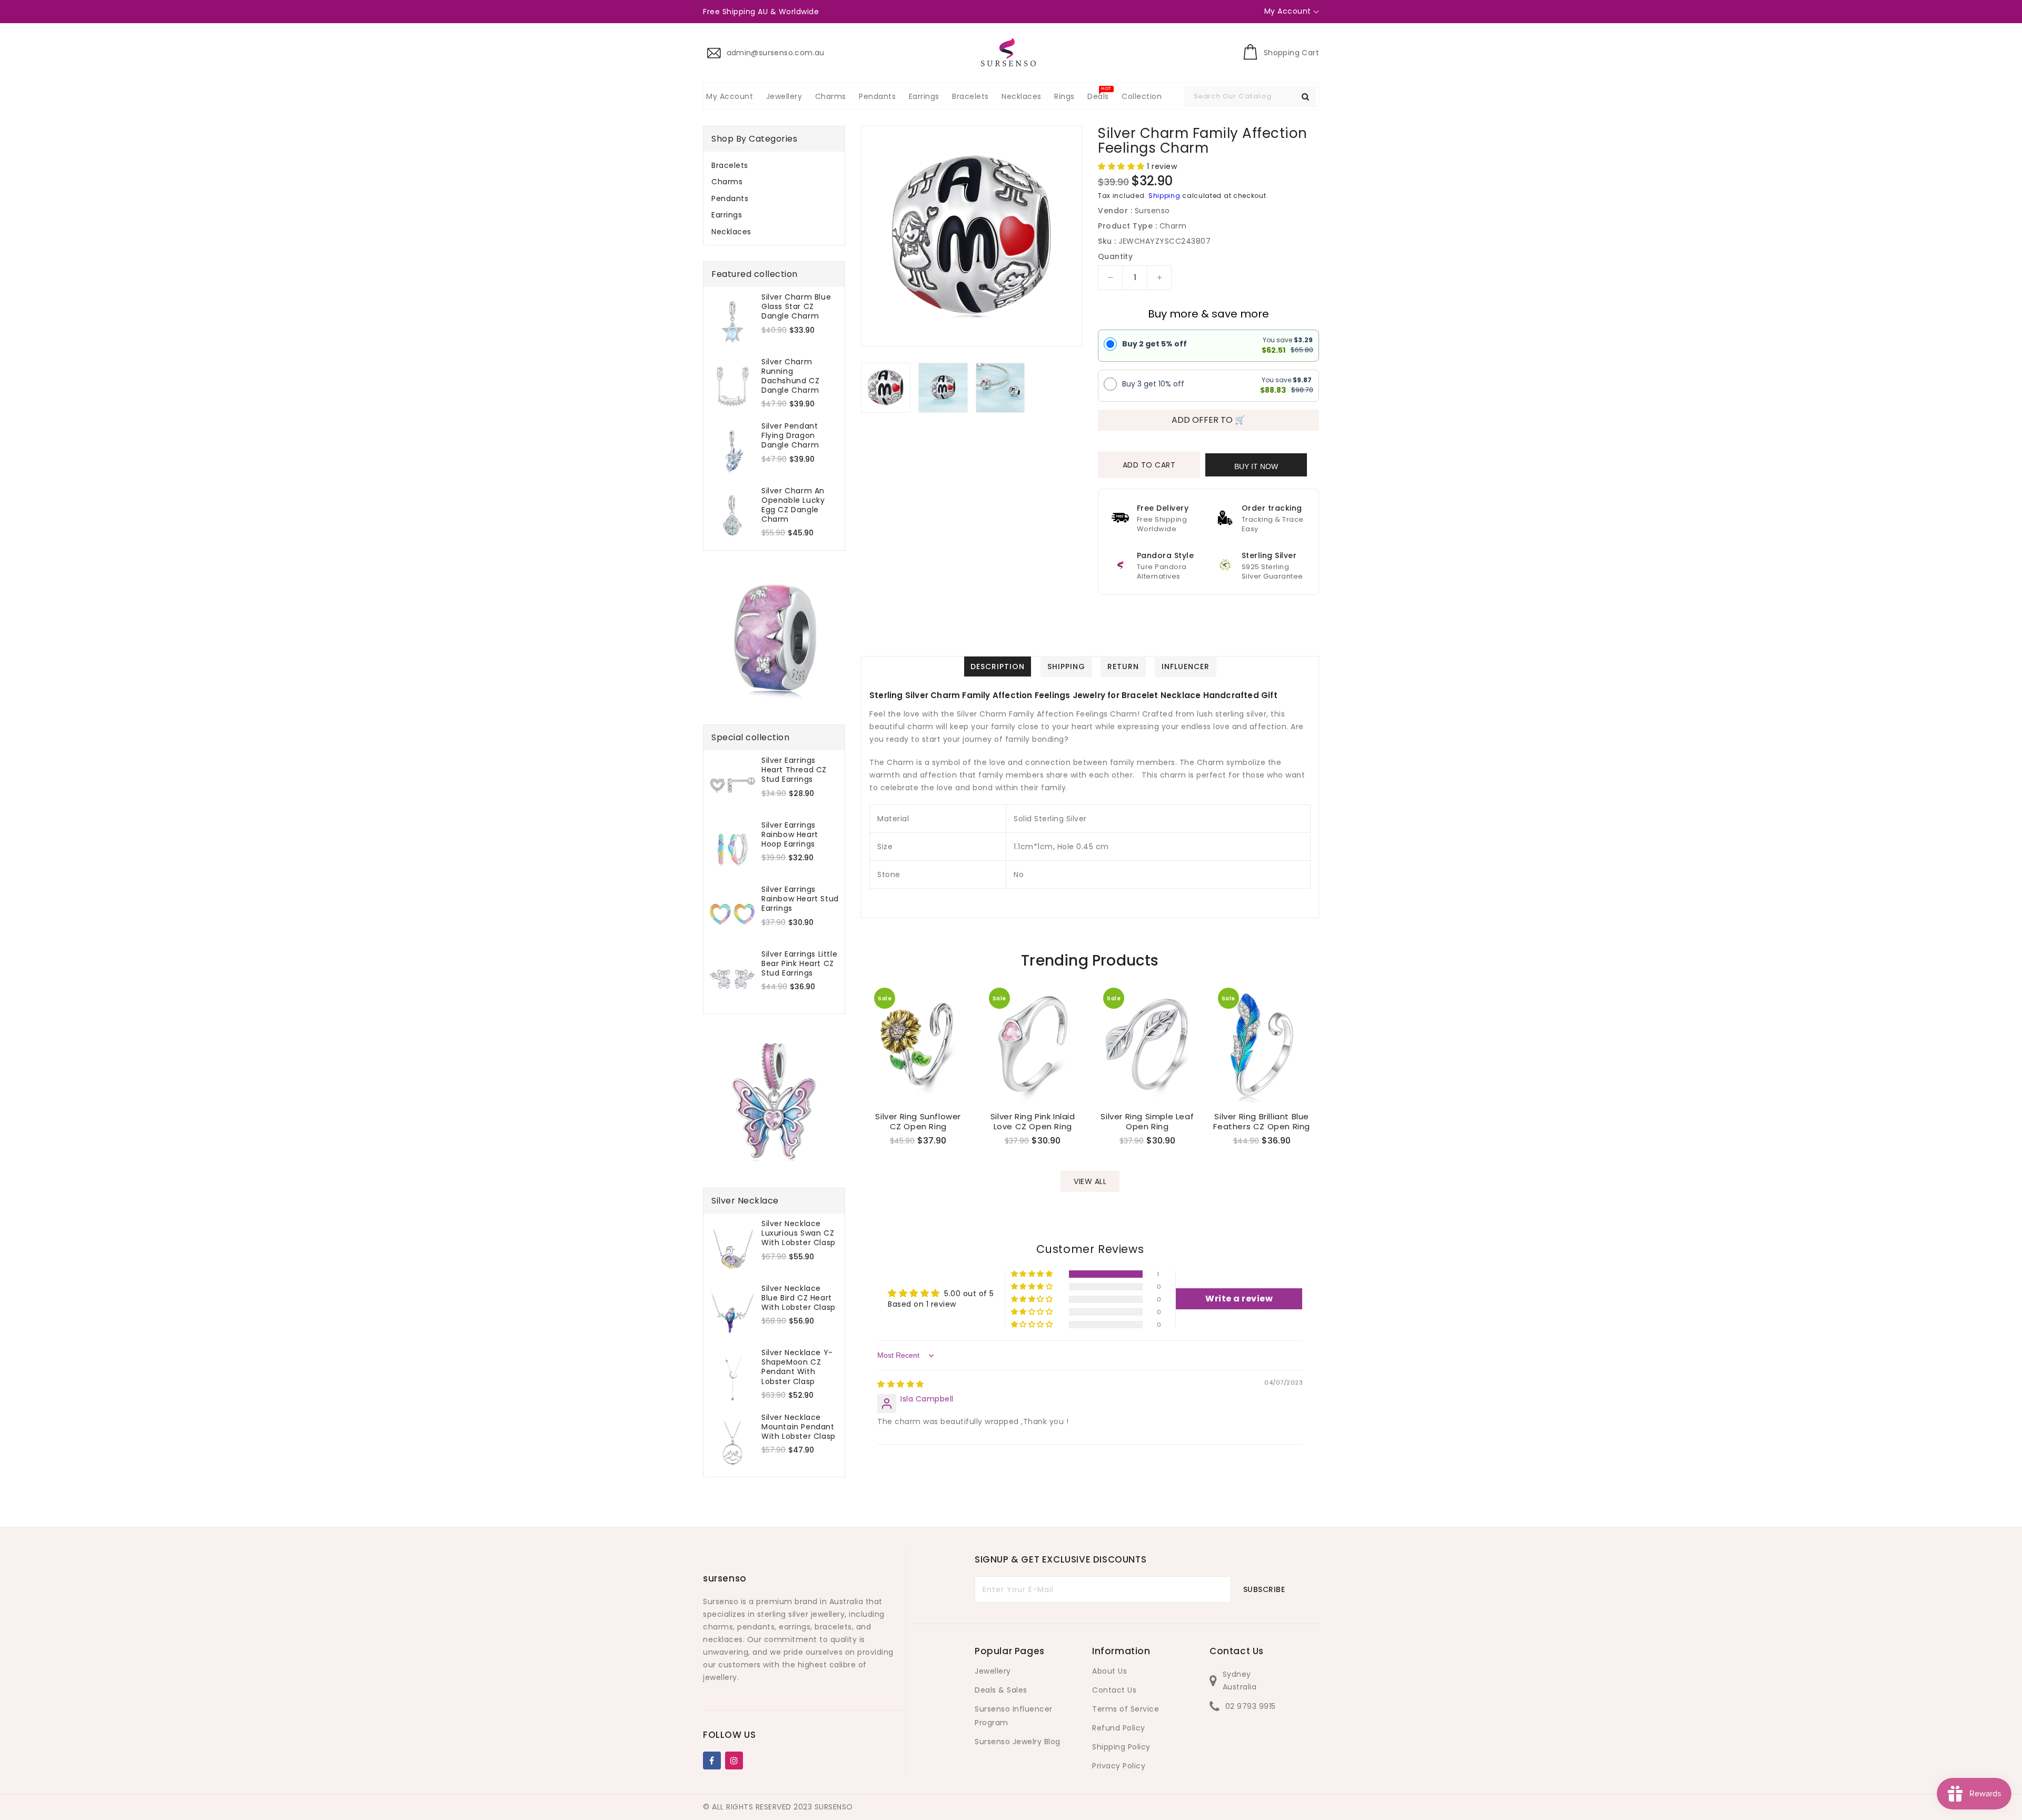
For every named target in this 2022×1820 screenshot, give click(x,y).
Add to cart (1149, 465)
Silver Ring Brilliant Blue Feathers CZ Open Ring (1262, 1122)
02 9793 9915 (1251, 1706)
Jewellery (993, 1671)
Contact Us (1114, 1690)
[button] (1122, 166)
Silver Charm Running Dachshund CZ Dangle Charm (790, 376)
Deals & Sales (1001, 1690)
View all (1090, 1181)
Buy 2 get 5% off (1154, 344)
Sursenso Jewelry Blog (1018, 1742)
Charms (727, 182)
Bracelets (730, 165)
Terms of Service (1126, 1709)
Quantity (1115, 256)
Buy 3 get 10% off (1153, 384)
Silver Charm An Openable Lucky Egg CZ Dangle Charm (793, 505)
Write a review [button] (1239, 1299)
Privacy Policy (1119, 1766)
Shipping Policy (1121, 1747)
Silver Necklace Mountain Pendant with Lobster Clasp (799, 1427)
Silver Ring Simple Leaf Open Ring (1147, 1122)
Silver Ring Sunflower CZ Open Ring (918, 1122)
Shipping (1164, 196)
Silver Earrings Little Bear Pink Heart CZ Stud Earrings (799, 964)
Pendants (730, 198)
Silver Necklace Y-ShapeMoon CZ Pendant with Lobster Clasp (797, 1367)
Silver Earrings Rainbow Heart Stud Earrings (800, 899)
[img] (901, 1384)
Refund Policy (1119, 1728)
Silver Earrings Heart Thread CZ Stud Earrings (794, 770)
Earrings (727, 215)
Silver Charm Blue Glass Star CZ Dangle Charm (796, 307)
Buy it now (1256, 466)
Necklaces (731, 232)
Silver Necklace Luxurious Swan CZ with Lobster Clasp (799, 1233)
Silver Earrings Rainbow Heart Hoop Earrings (790, 835)
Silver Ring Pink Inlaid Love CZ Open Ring (1033, 1122)
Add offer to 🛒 (1208, 420)
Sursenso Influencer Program (1014, 1716)
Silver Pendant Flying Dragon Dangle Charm (790, 436)
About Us (1109, 1671)
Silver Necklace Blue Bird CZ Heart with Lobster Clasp (799, 1298)
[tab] (774, 165)
